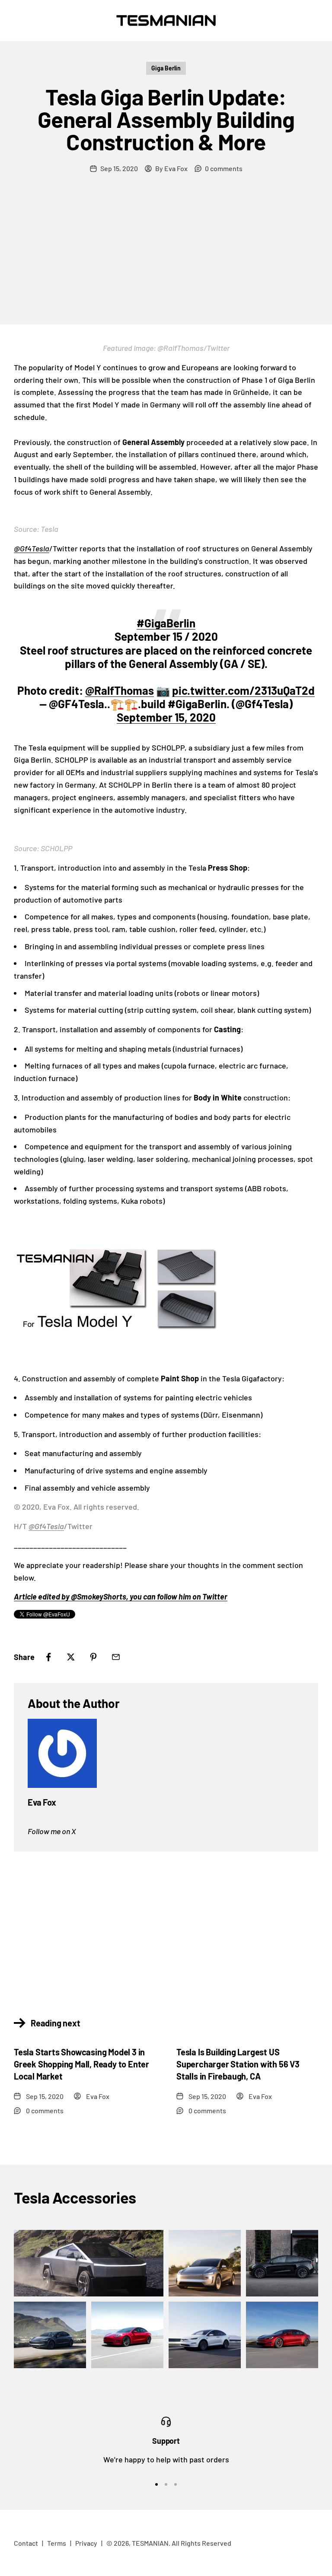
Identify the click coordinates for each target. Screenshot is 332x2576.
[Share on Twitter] (71, 1657)
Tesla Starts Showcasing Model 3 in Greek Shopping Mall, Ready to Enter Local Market (81, 2064)
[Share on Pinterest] (93, 1657)
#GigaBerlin (166, 623)
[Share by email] (116, 1657)
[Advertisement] (166, 260)
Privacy (86, 2543)
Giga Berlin (166, 68)
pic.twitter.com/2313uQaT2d (243, 690)
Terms (57, 2543)
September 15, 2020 (166, 717)
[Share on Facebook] (48, 1657)
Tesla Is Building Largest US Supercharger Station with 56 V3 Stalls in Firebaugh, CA (238, 2064)
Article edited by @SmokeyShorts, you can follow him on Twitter (121, 1596)
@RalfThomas (120, 690)
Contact (26, 2543)
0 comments (224, 168)
